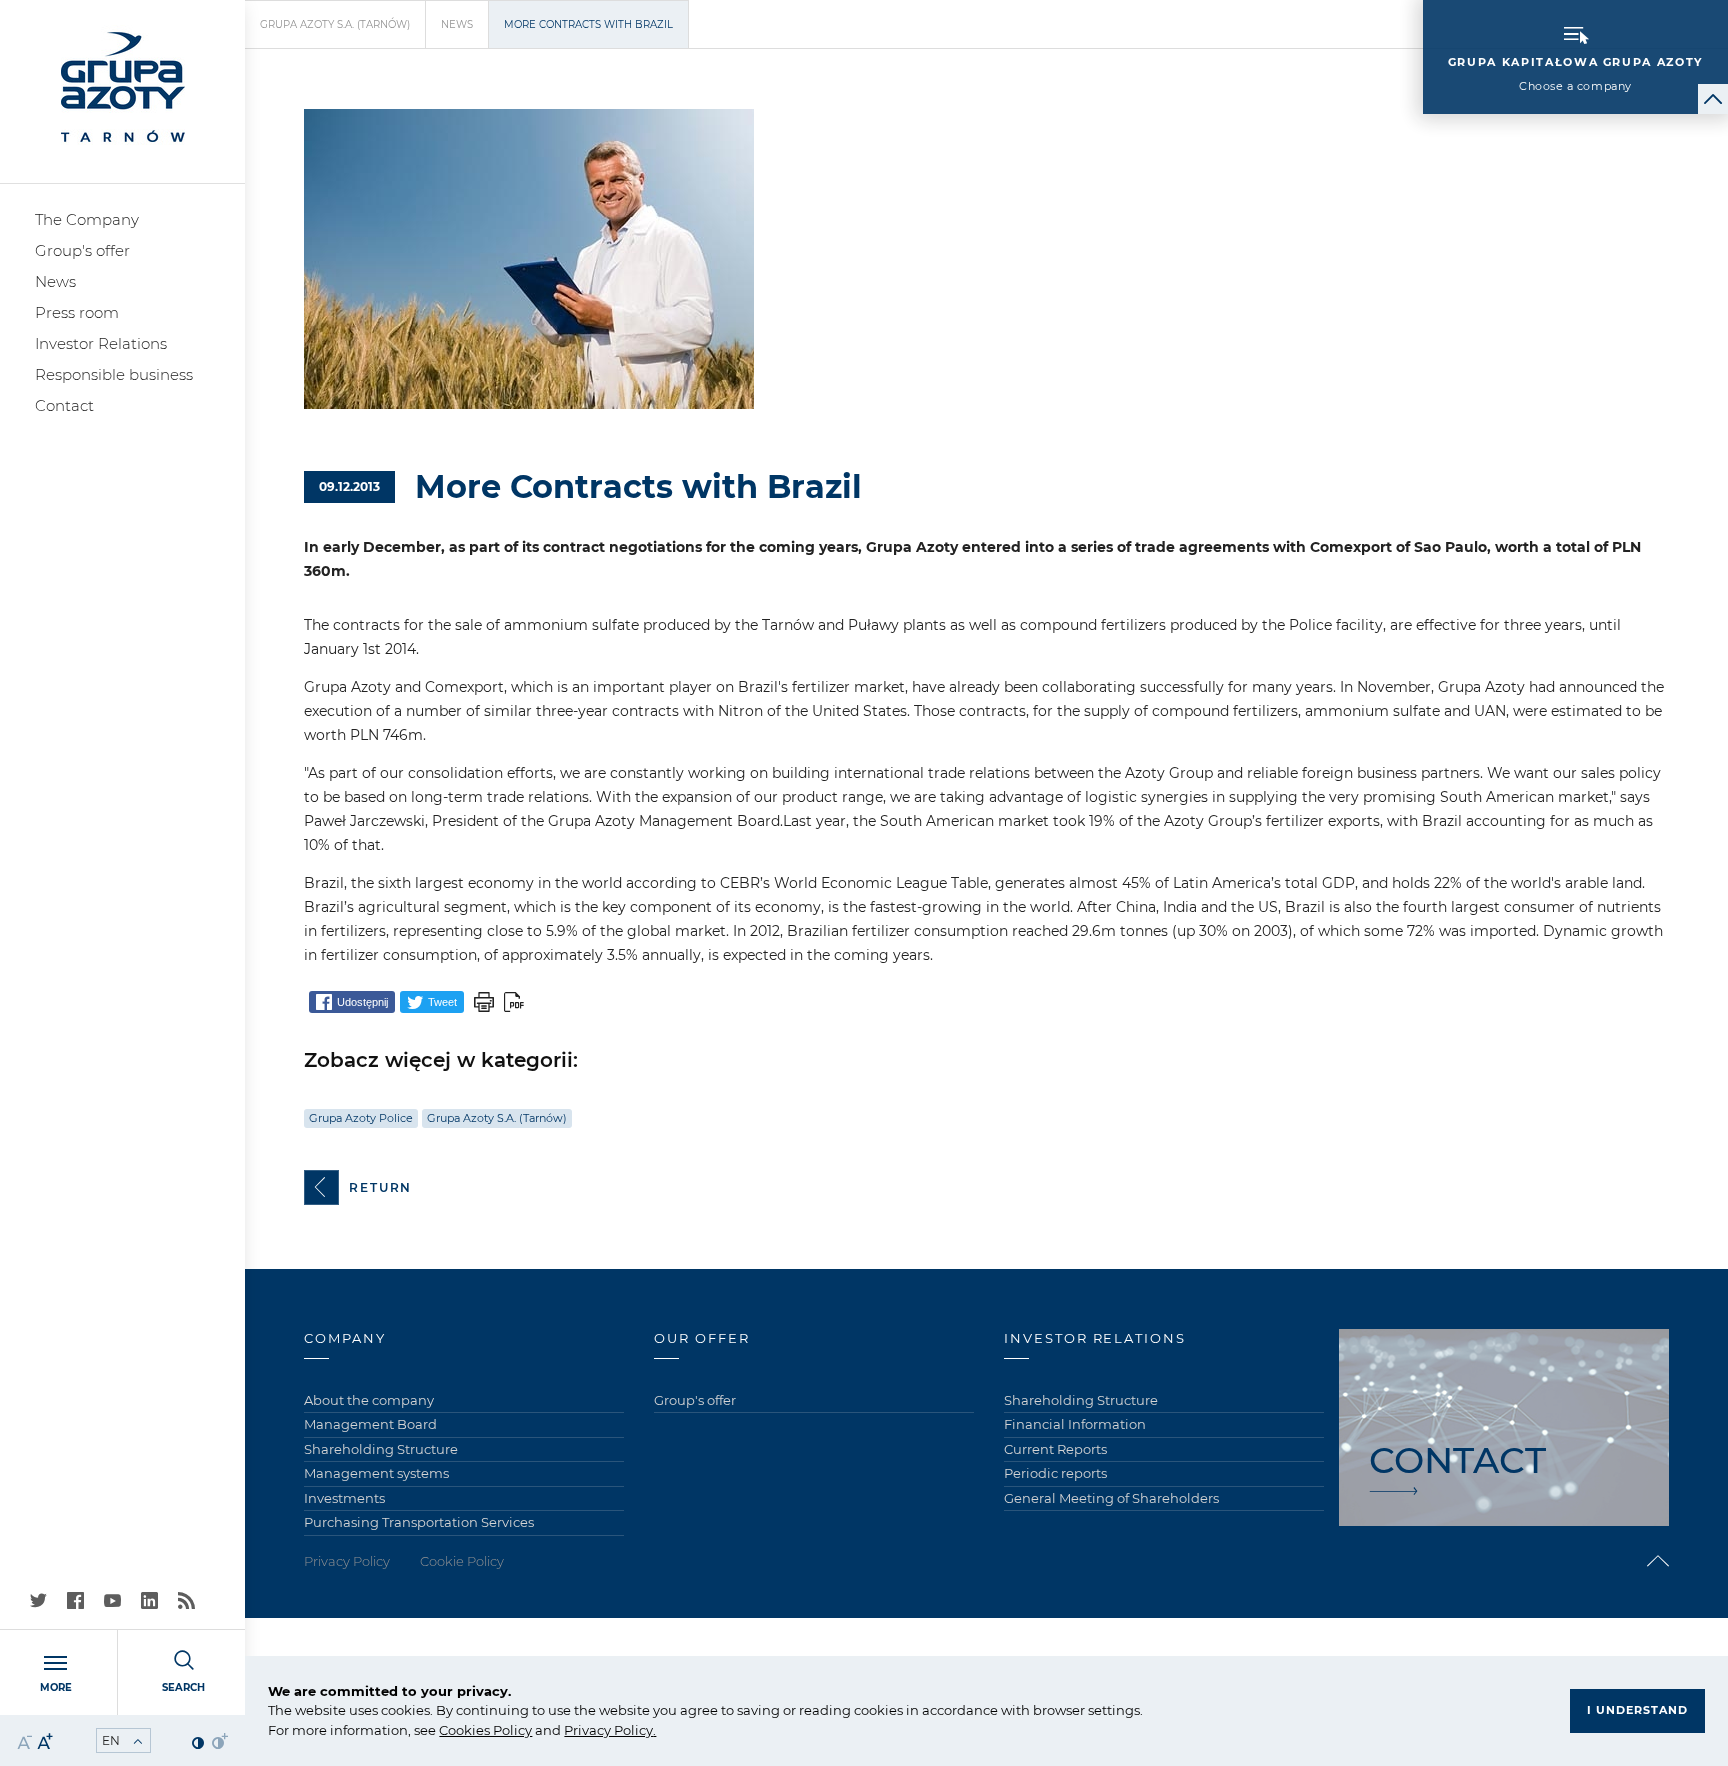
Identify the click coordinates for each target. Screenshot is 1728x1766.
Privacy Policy (608, 1730)
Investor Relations (101, 343)
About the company (369, 1400)
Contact (64, 405)
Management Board (370, 1424)
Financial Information (1075, 1424)
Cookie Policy (462, 1561)
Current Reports (1055, 1449)
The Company (87, 219)
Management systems (376, 1473)
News (55, 281)
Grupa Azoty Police (361, 1118)
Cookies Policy (485, 1730)
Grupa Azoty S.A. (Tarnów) (335, 24)
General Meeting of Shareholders (1111, 1498)
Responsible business (114, 374)
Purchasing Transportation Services (419, 1522)
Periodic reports (1055, 1473)
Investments (344, 1498)
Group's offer (82, 250)
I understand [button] (1637, 1710)
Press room (77, 312)
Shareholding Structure (381, 1449)
